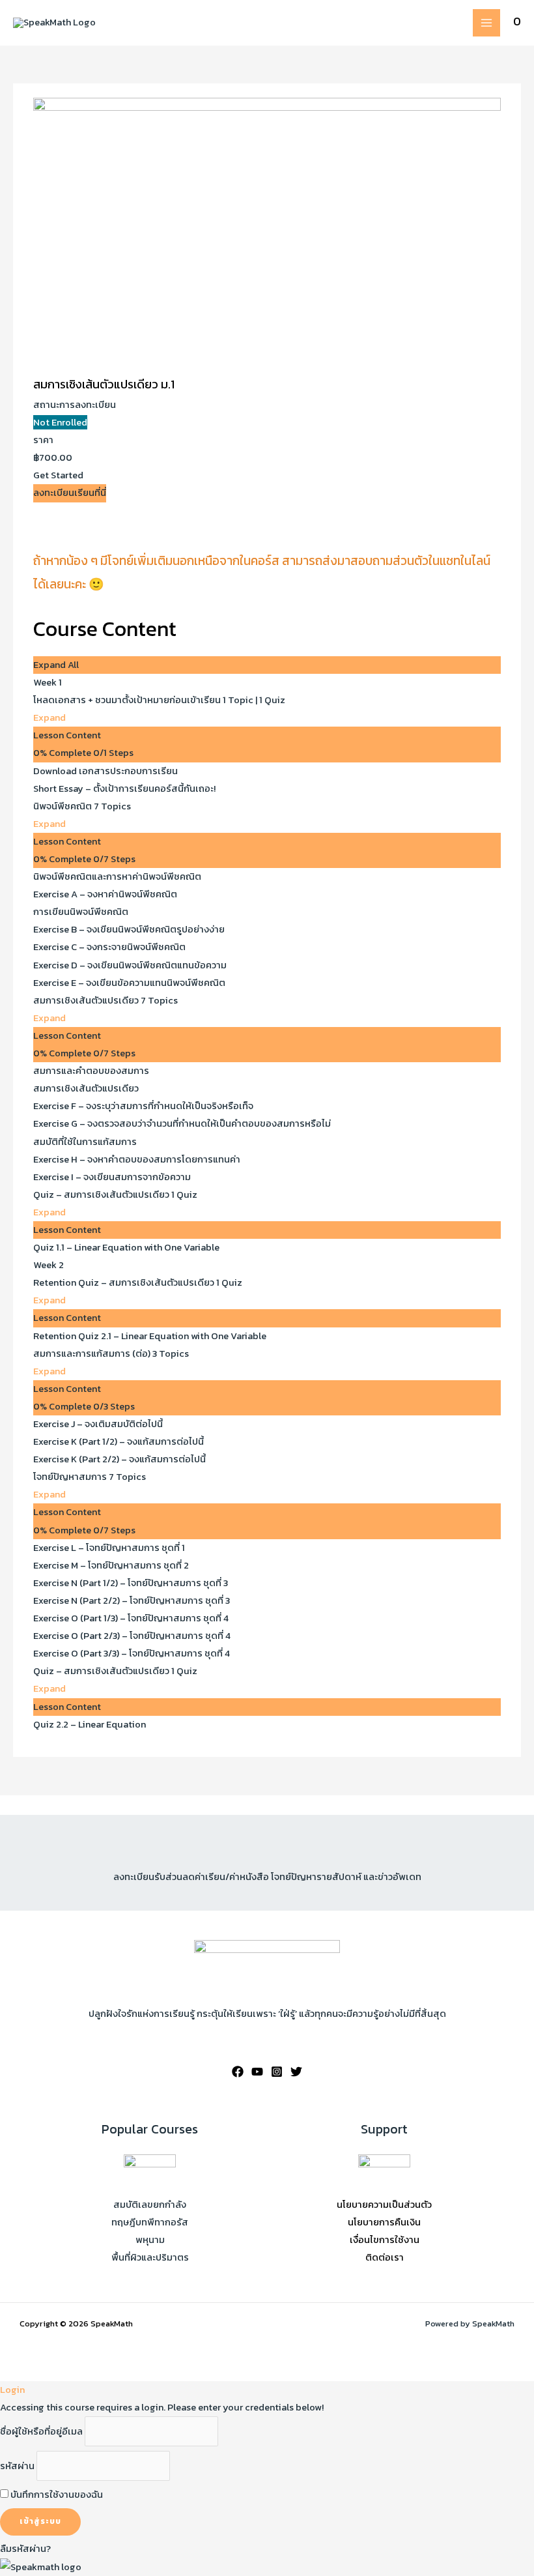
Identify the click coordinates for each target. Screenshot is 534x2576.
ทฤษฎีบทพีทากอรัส (150, 2222)
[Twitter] (296, 2072)
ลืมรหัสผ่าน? (25, 2549)
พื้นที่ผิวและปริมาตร (150, 2257)
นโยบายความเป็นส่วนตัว (384, 2205)
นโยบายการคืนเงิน (384, 2222)
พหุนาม (150, 2240)
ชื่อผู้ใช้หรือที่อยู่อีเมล (41, 2431)
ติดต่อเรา (385, 2257)
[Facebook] (238, 2072)
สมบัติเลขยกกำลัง (150, 2205)
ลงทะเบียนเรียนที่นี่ (70, 493)
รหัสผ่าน (17, 2466)
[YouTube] (257, 2072)
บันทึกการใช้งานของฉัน (56, 2495)
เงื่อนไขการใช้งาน (385, 2240)
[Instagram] (277, 2072)
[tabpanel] (267, 562)
